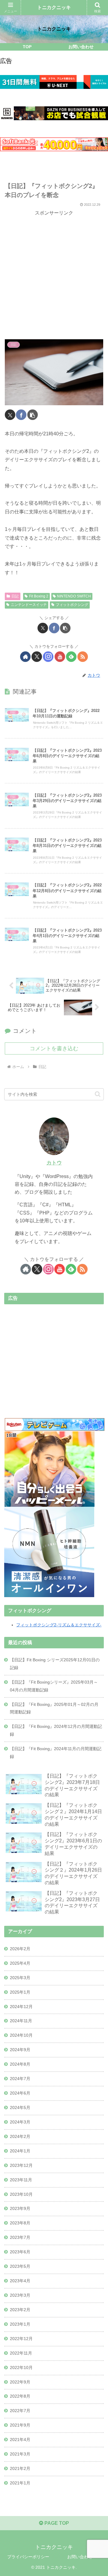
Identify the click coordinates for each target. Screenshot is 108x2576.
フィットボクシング (72, 605)
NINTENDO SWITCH (74, 596)
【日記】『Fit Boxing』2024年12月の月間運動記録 (56, 1730)
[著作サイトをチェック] (25, 657)
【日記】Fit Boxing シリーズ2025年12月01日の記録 (55, 1664)
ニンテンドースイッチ (29, 605)
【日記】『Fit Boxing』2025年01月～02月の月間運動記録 (54, 1708)
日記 (15, 596)
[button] (33, 415)
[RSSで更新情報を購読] (83, 657)
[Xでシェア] (10, 415)
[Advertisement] (54, 274)
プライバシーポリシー (28, 2557)
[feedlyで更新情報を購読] (71, 657)
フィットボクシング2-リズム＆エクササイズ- (59, 1625)
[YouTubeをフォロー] (60, 657)
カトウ (54, 1163)
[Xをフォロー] (37, 657)
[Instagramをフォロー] (48, 657)
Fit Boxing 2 (39, 596)
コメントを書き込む (54, 1048)
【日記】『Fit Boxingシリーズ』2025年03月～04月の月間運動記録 (54, 1686)
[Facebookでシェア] (21, 415)
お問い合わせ (80, 2557)
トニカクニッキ (54, 7)
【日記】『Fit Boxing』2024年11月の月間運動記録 (56, 1753)
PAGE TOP (56, 2523)
